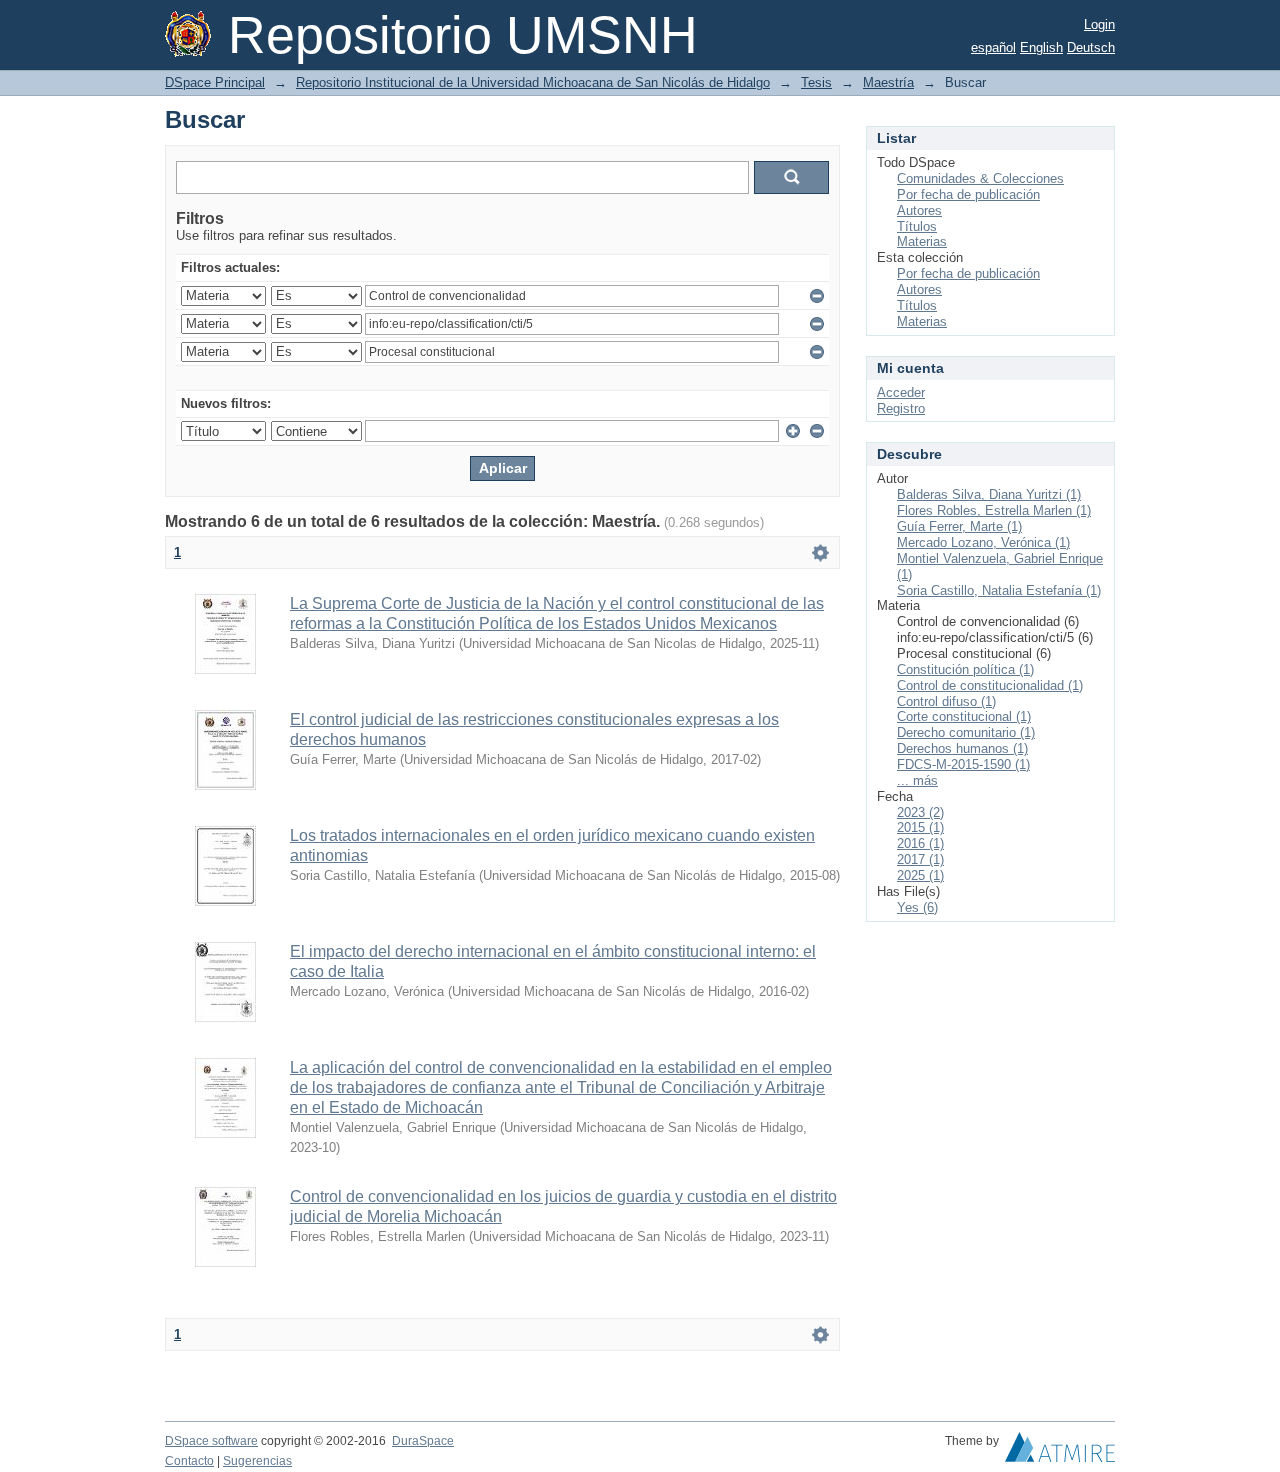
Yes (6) (917, 907)
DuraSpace (423, 1441)
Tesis (816, 82)
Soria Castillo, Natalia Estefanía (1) (999, 590)
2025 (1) (920, 875)
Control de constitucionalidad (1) (990, 685)
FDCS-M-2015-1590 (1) (963, 764)
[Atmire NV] (1060, 1452)
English (1041, 47)
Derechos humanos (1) (962, 748)
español (993, 47)
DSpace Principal (215, 82)
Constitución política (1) (965, 669)
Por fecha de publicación (968, 194)
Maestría (888, 82)
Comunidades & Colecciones (980, 178)
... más (917, 780)
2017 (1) (920, 859)
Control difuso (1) (946, 701)
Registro (901, 408)
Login (1099, 24)
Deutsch (1091, 47)
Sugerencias (257, 1461)
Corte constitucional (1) (964, 716)
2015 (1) (920, 827)
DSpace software (211, 1441)
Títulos (917, 226)
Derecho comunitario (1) (966, 732)
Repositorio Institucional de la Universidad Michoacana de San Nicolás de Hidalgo (533, 82)
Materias (922, 241)
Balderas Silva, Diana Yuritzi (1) (989, 494)
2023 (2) (920, 812)
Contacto (189, 1461)
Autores (919, 210)
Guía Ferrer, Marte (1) (959, 526)
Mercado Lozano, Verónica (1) (983, 542)
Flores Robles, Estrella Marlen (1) (994, 510)
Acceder (901, 392)
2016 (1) (920, 843)
